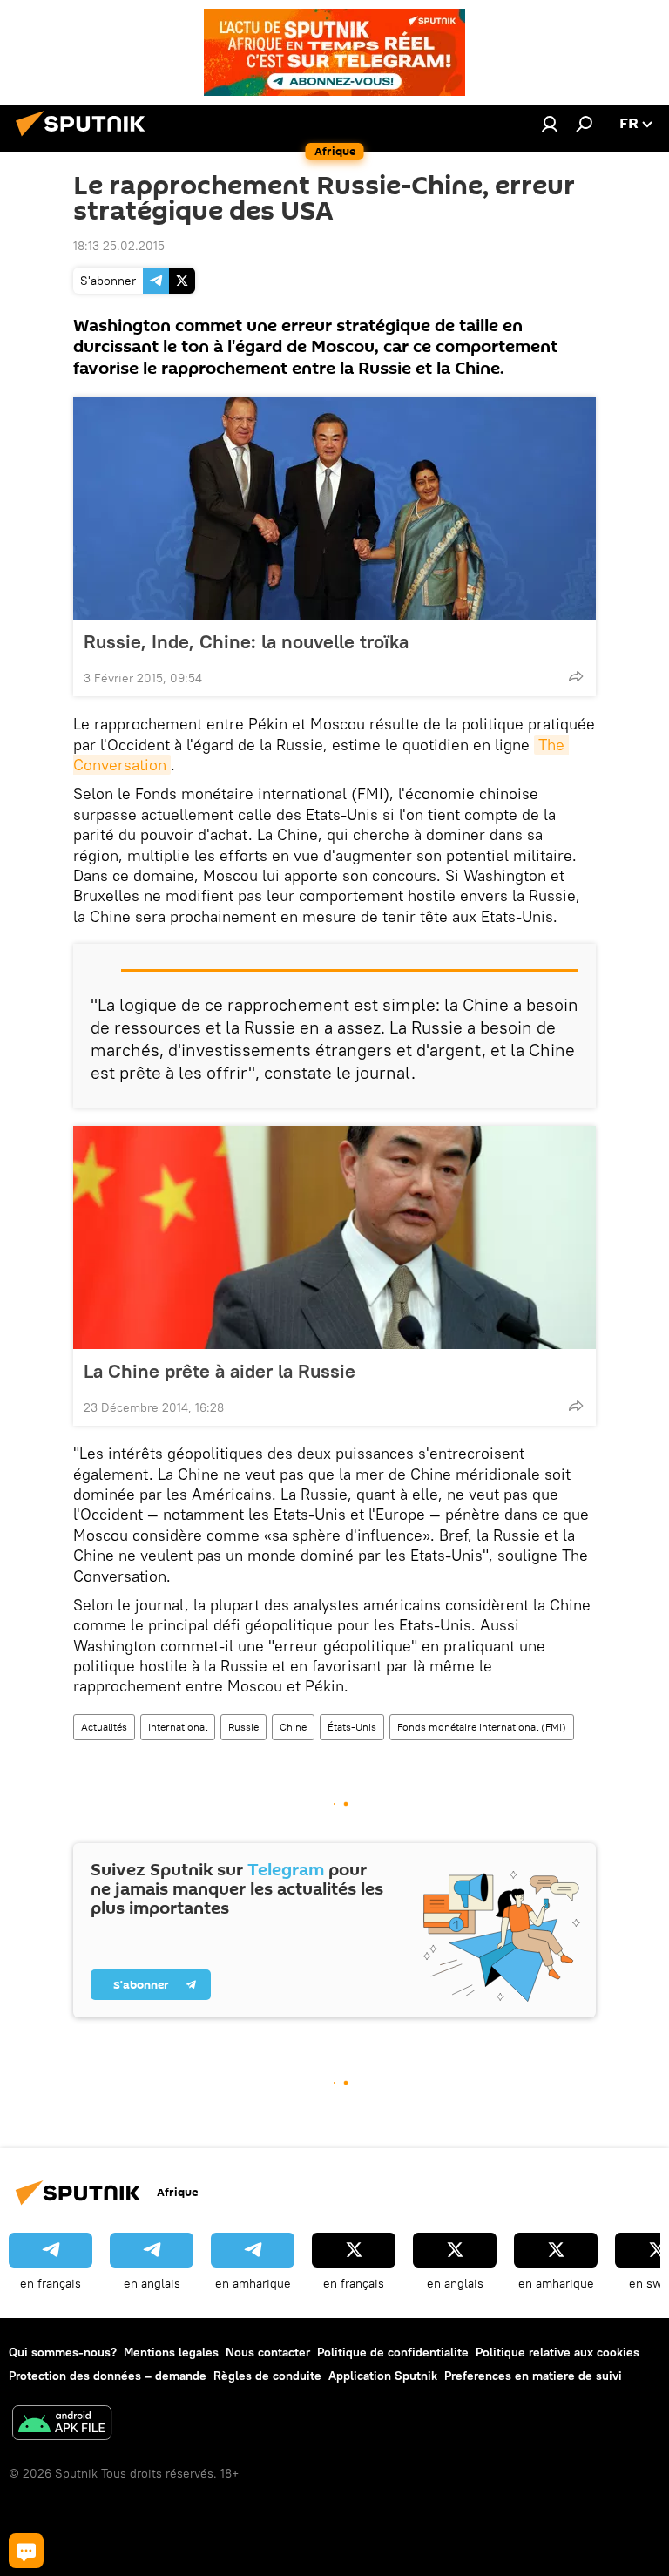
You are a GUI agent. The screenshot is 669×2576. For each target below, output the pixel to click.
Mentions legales (171, 2352)
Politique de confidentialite (393, 2352)
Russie (243, 1727)
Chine (293, 1727)
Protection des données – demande (108, 2376)
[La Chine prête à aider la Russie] (334, 1237)
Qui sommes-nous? (63, 2352)
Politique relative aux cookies (557, 2352)
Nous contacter (268, 2352)
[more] (576, 676)
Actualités (104, 1727)
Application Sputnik (383, 2376)
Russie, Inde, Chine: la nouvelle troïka (246, 641)
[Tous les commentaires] (26, 2551)
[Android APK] (62, 2425)
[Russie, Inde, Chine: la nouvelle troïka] (334, 508)
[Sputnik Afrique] (85, 139)
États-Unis (352, 1727)
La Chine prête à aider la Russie (220, 1371)
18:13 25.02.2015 (119, 246)
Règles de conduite (267, 2376)
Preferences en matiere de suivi (533, 2376)
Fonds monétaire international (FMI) (482, 1727)
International (178, 1727)
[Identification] (550, 124)
